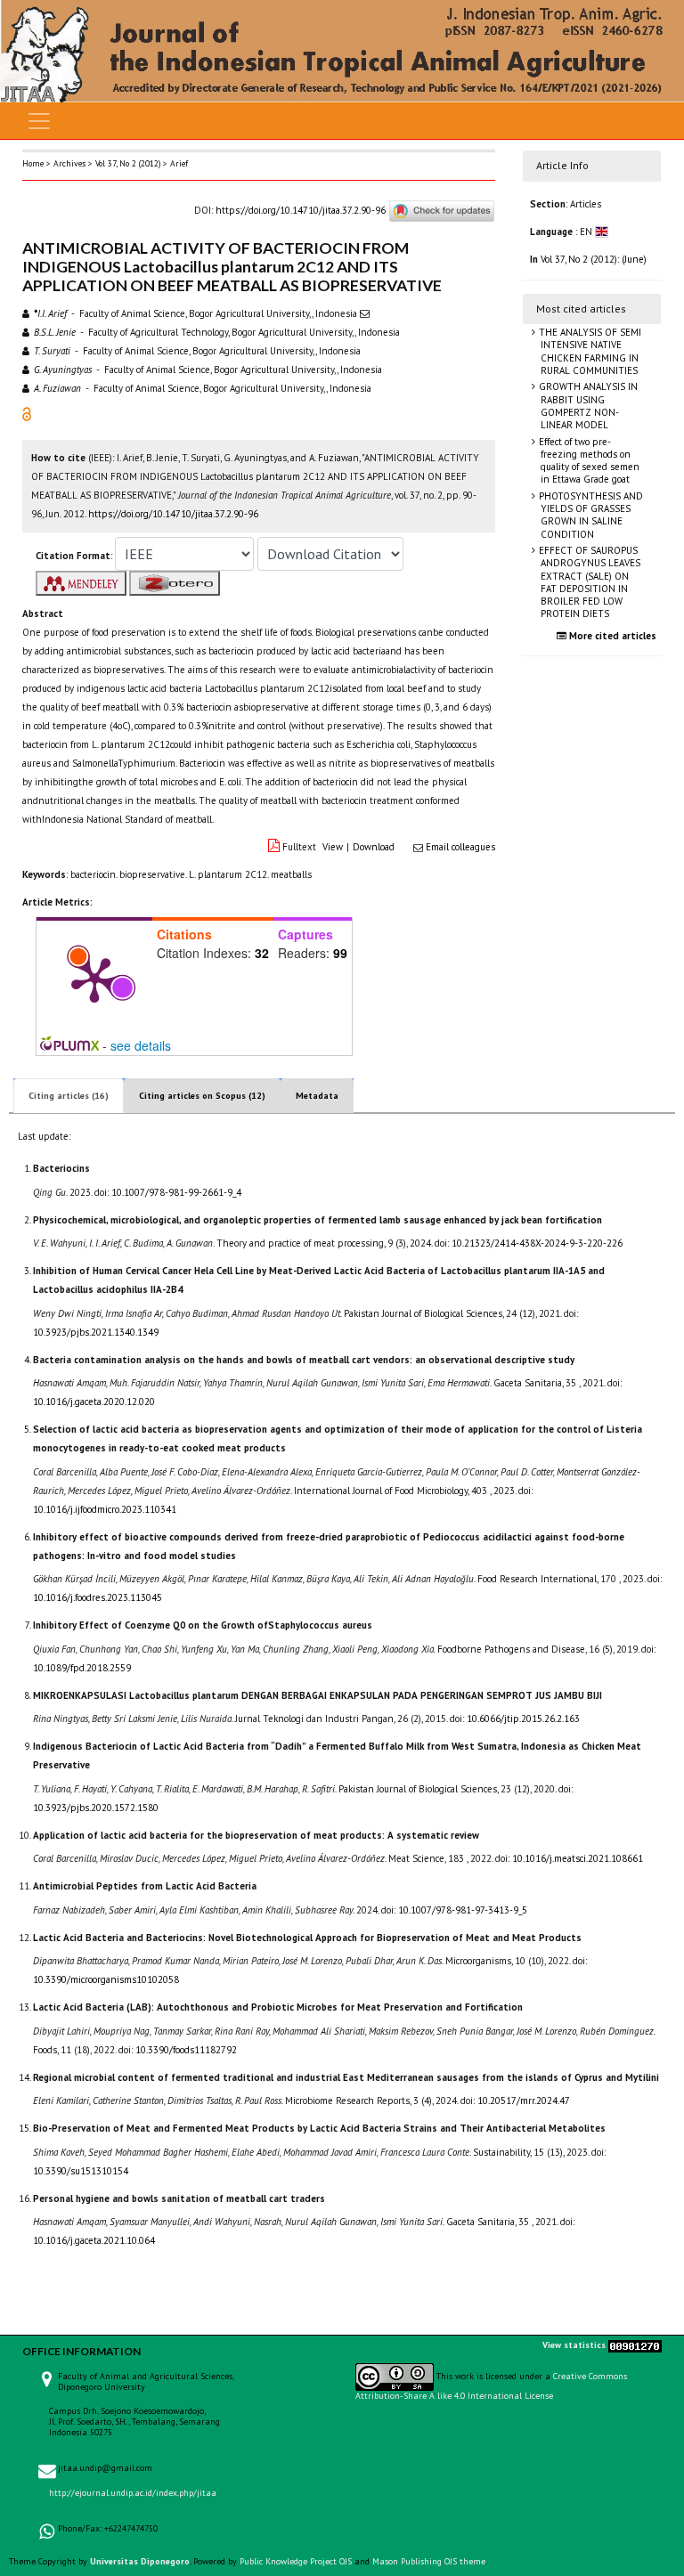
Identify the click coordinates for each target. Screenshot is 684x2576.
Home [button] (33, 163)
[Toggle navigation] (39, 121)
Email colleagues (460, 847)
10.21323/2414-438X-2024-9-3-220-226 (537, 1243)
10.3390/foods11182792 (186, 2050)
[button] (27, 413)
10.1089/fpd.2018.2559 (82, 1668)
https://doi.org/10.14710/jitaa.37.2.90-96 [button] (173, 514)
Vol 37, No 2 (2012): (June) (594, 259)
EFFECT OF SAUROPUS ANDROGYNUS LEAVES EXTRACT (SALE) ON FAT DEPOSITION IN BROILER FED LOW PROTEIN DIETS (588, 582)
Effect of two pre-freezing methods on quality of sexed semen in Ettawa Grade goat (588, 461)
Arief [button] (179, 163)
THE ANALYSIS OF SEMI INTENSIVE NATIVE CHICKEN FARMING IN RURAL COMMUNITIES (589, 351)
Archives (69, 163)
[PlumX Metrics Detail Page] (94, 979)
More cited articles (611, 636)
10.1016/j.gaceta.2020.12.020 (94, 1402)
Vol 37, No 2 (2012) (128, 163)
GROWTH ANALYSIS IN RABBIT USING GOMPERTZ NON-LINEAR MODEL (587, 406)
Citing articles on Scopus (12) (202, 1096)
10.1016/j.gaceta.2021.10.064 (94, 2240)
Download (374, 847)
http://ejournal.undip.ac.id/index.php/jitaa (133, 2493)
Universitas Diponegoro (140, 2561)
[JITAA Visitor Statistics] (635, 2346)
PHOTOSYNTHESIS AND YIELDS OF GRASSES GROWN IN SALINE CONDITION (590, 515)
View (333, 847)
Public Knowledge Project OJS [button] (296, 2561)
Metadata (317, 1096)
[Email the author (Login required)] (365, 313)
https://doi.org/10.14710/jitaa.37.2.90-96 (301, 210)
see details (141, 1045)
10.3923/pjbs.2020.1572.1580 (96, 1808)
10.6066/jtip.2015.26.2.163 (523, 1719)
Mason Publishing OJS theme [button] (429, 2561)
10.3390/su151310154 (81, 2171)
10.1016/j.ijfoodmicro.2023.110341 (105, 1509)
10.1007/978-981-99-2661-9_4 (176, 1192)
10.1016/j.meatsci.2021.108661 (578, 1858)
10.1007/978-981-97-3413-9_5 (463, 1910)
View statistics (574, 2346)
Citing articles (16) (69, 1096)
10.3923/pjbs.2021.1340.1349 (96, 1332)
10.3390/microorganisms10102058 (106, 1979)
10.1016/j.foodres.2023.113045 (98, 1597)
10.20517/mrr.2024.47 (524, 2101)
